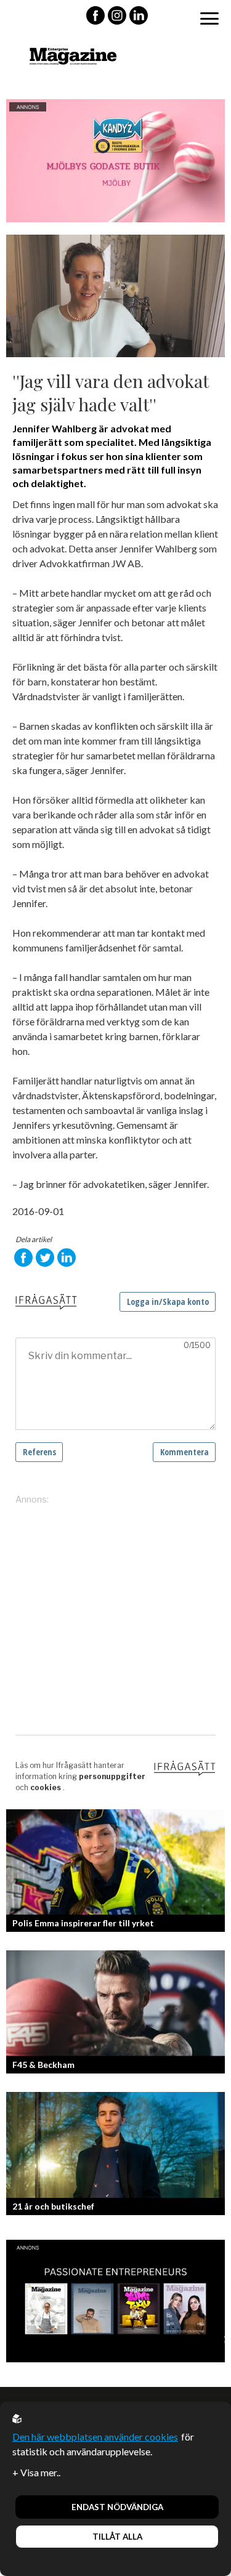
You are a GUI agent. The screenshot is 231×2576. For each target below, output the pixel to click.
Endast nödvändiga (117, 2507)
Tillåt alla (117, 2537)
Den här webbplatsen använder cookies (95, 2437)
